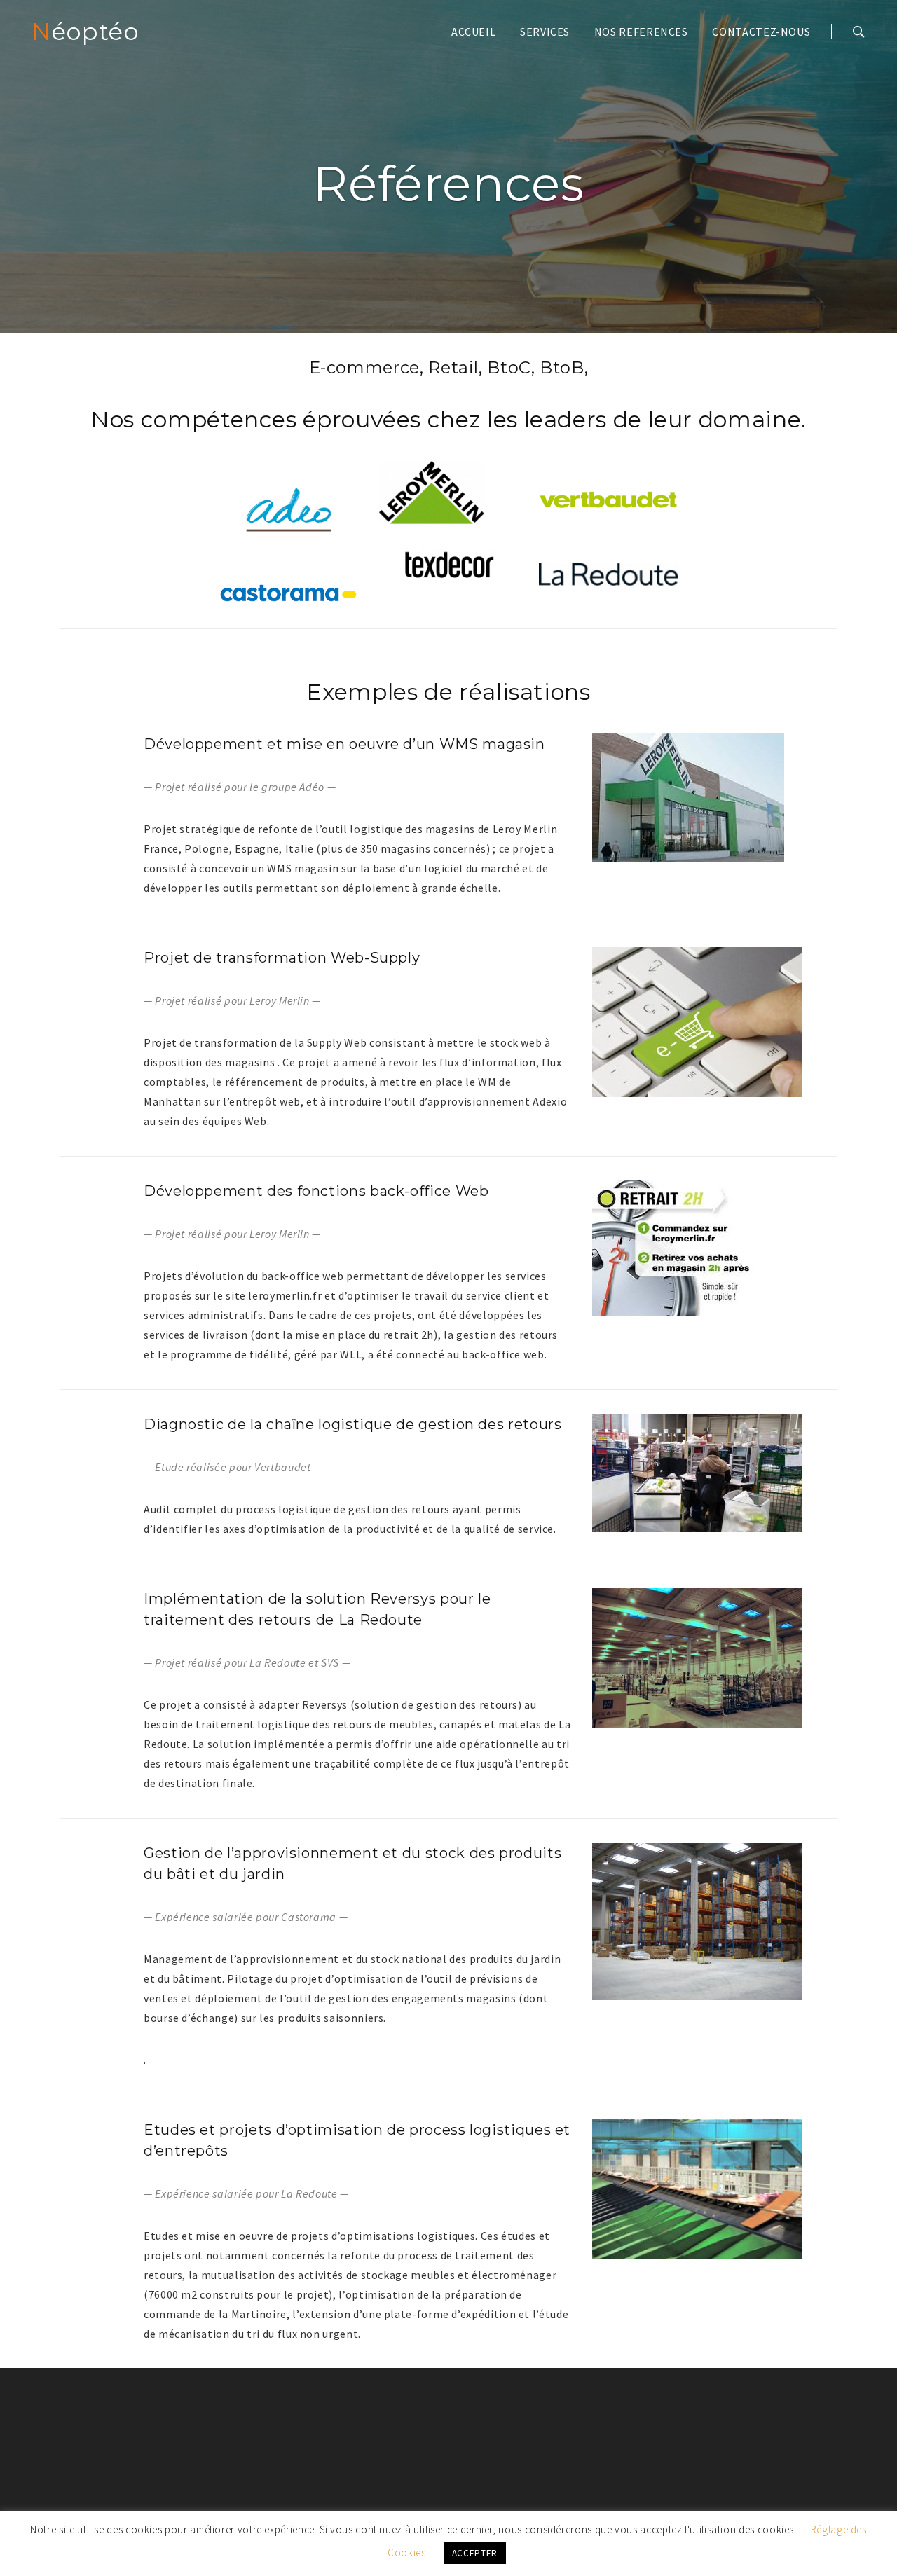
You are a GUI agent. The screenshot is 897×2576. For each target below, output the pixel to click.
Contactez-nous (761, 32)
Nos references (641, 32)
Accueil (473, 32)
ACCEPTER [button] (475, 2553)
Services (545, 32)
